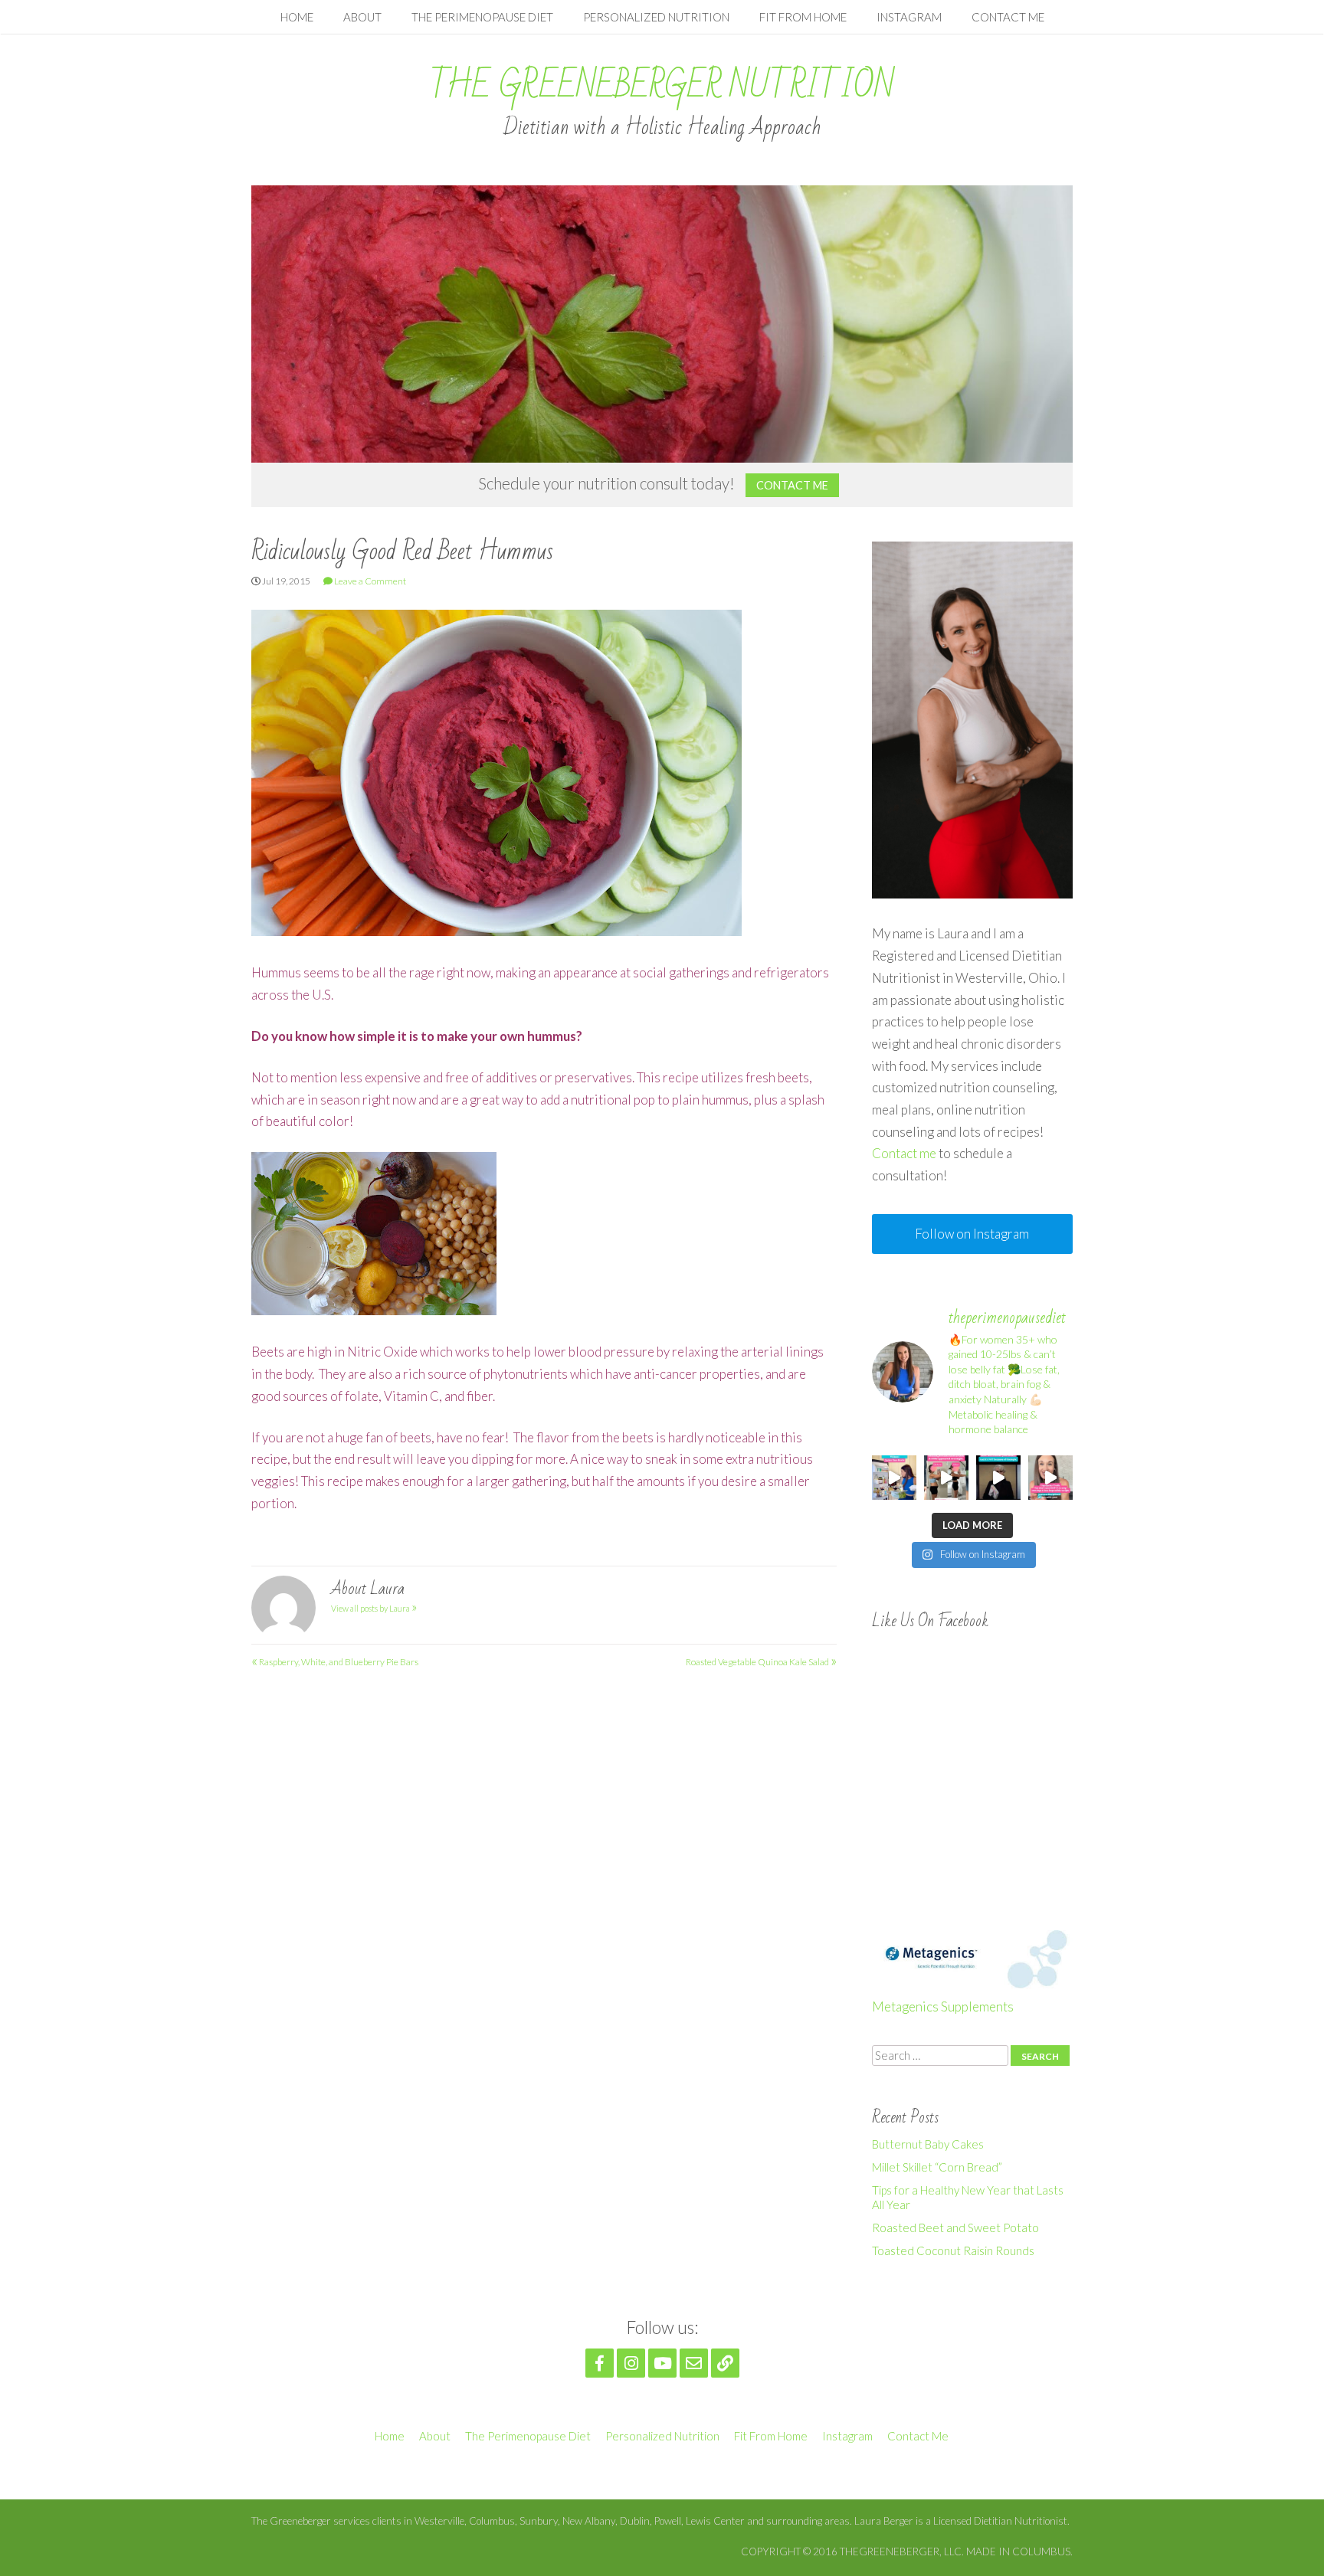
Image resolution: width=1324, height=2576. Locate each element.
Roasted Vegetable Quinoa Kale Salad (761, 1662)
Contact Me (1008, 17)
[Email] (694, 2363)
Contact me (904, 1153)
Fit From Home (803, 17)
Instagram (909, 17)
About (362, 17)
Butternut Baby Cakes (928, 2144)
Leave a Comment (370, 581)
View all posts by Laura (374, 1608)
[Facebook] (600, 2363)
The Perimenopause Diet (482, 17)
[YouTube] (662, 2363)
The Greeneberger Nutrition (662, 86)
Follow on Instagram (972, 1234)
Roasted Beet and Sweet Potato (955, 2227)
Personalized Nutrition (656, 17)
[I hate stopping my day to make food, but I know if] (894, 1478)
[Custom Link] (725, 2363)
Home (297, 17)
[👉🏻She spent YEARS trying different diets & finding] (946, 1478)
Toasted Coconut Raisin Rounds (953, 2250)
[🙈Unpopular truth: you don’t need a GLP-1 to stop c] (1050, 1478)
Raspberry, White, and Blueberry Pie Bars (335, 1662)
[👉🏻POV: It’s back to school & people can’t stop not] (998, 1478)
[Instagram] (631, 2363)
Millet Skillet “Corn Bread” (937, 2167)
